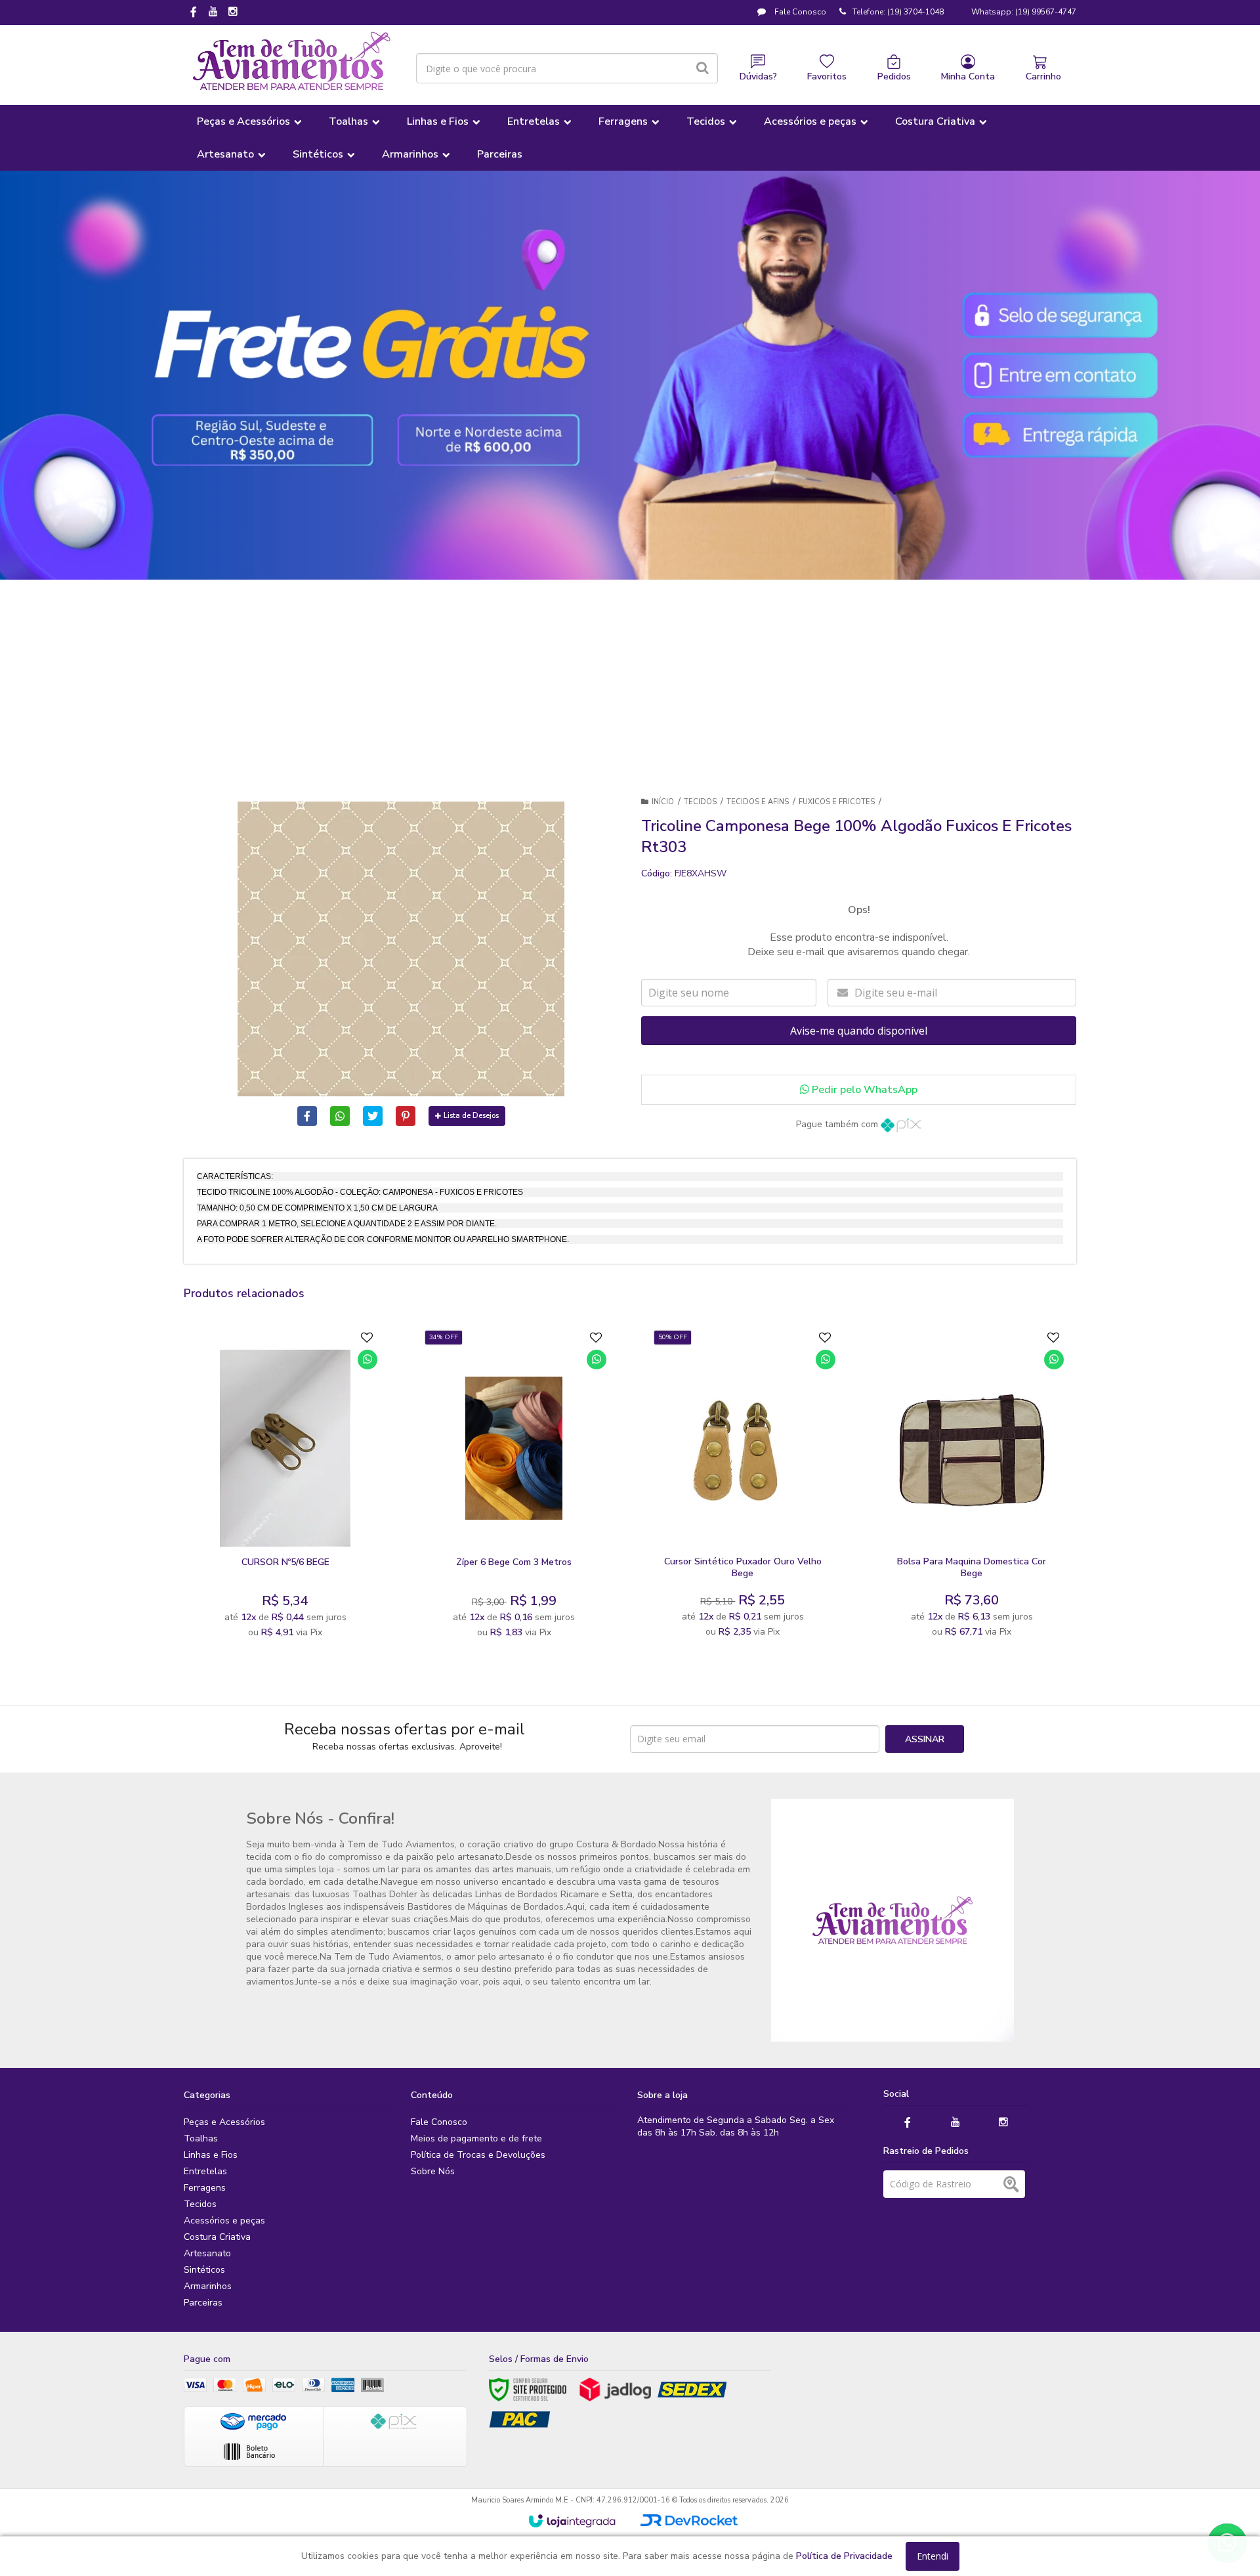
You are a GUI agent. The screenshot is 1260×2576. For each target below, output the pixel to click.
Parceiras (203, 2303)
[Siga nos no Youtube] (213, 12)
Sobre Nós (433, 2171)
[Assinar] (925, 1739)
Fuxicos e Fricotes (837, 802)
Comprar (317, 1534)
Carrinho (1043, 76)
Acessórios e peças (224, 2221)
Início (663, 802)
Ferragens (205, 2188)
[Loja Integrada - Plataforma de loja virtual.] (572, 2521)
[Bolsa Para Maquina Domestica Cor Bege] (972, 1488)
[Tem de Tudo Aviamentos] (292, 62)
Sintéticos (204, 2270)
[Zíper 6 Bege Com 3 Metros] (514, 1488)
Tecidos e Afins (758, 802)
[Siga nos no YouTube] (955, 2123)
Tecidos (700, 802)
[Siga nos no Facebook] (194, 13)
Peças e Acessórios (224, 2122)
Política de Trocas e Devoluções (478, 2155)
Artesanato (207, 2253)
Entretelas (205, 2171)
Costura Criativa (217, 2237)
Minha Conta (968, 76)
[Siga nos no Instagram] (233, 12)
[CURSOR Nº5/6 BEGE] (285, 1488)
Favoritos (827, 76)
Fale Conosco (799, 12)
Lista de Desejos (471, 1116)
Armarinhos (208, 2286)
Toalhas (201, 2138)
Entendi (933, 2556)
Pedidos (894, 76)
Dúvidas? (758, 76)
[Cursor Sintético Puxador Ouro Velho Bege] (743, 1488)
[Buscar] (703, 68)
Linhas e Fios (211, 2155)
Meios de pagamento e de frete (476, 2138)
